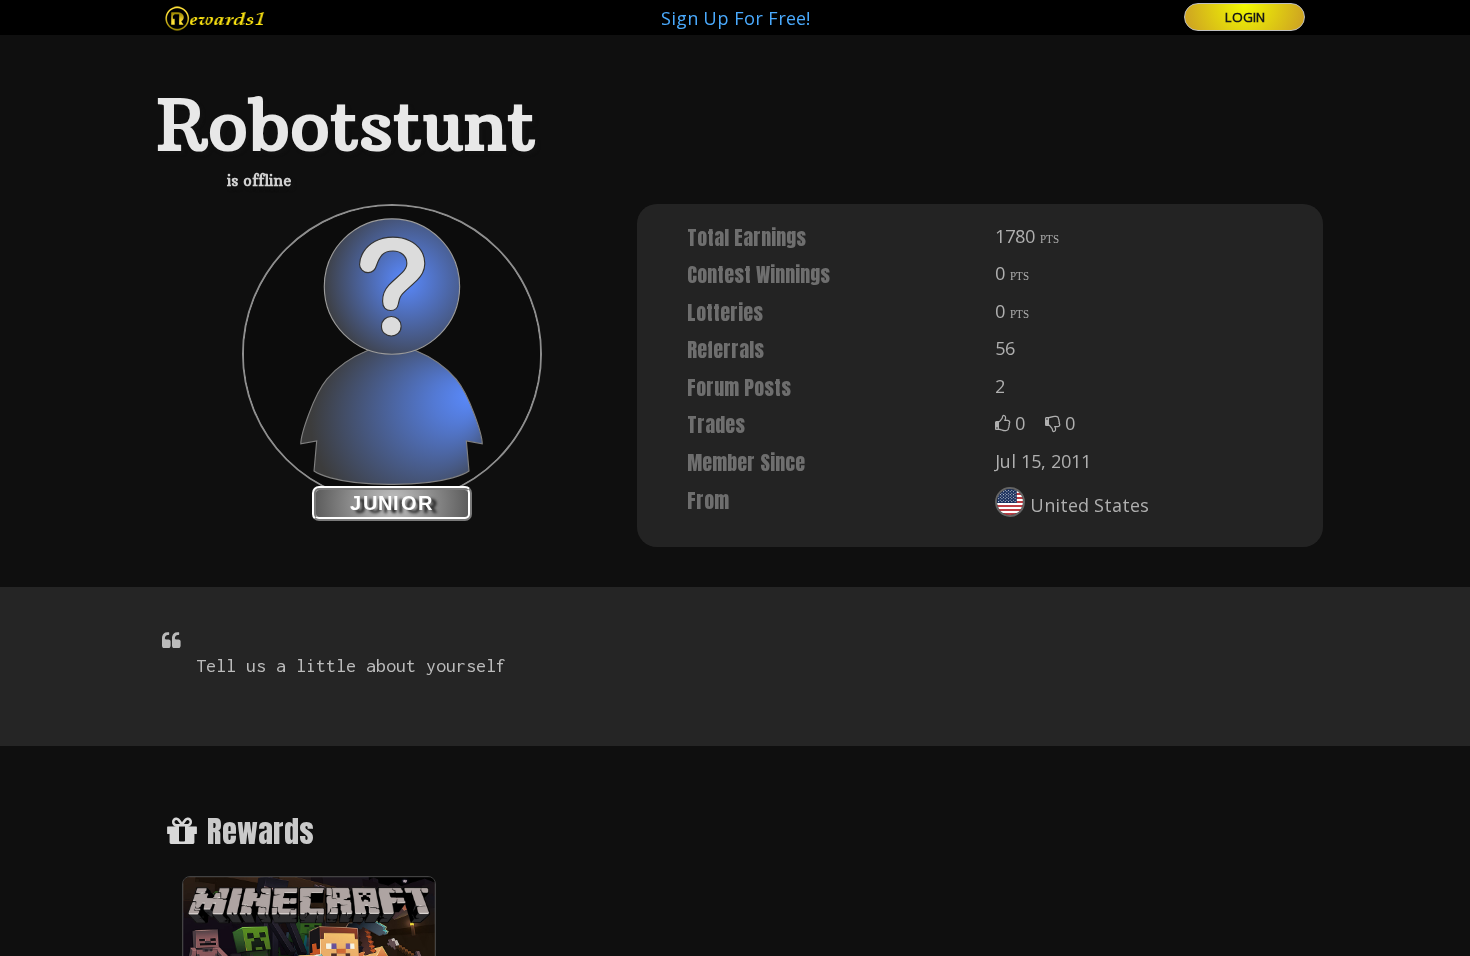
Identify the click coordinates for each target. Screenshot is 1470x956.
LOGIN (1245, 17)
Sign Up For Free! (735, 18)
